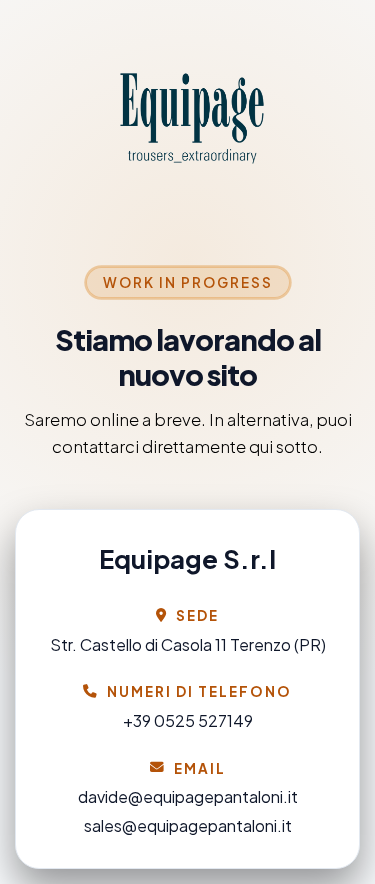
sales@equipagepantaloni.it (188, 825)
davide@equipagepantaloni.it (188, 796)
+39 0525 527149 (188, 720)
